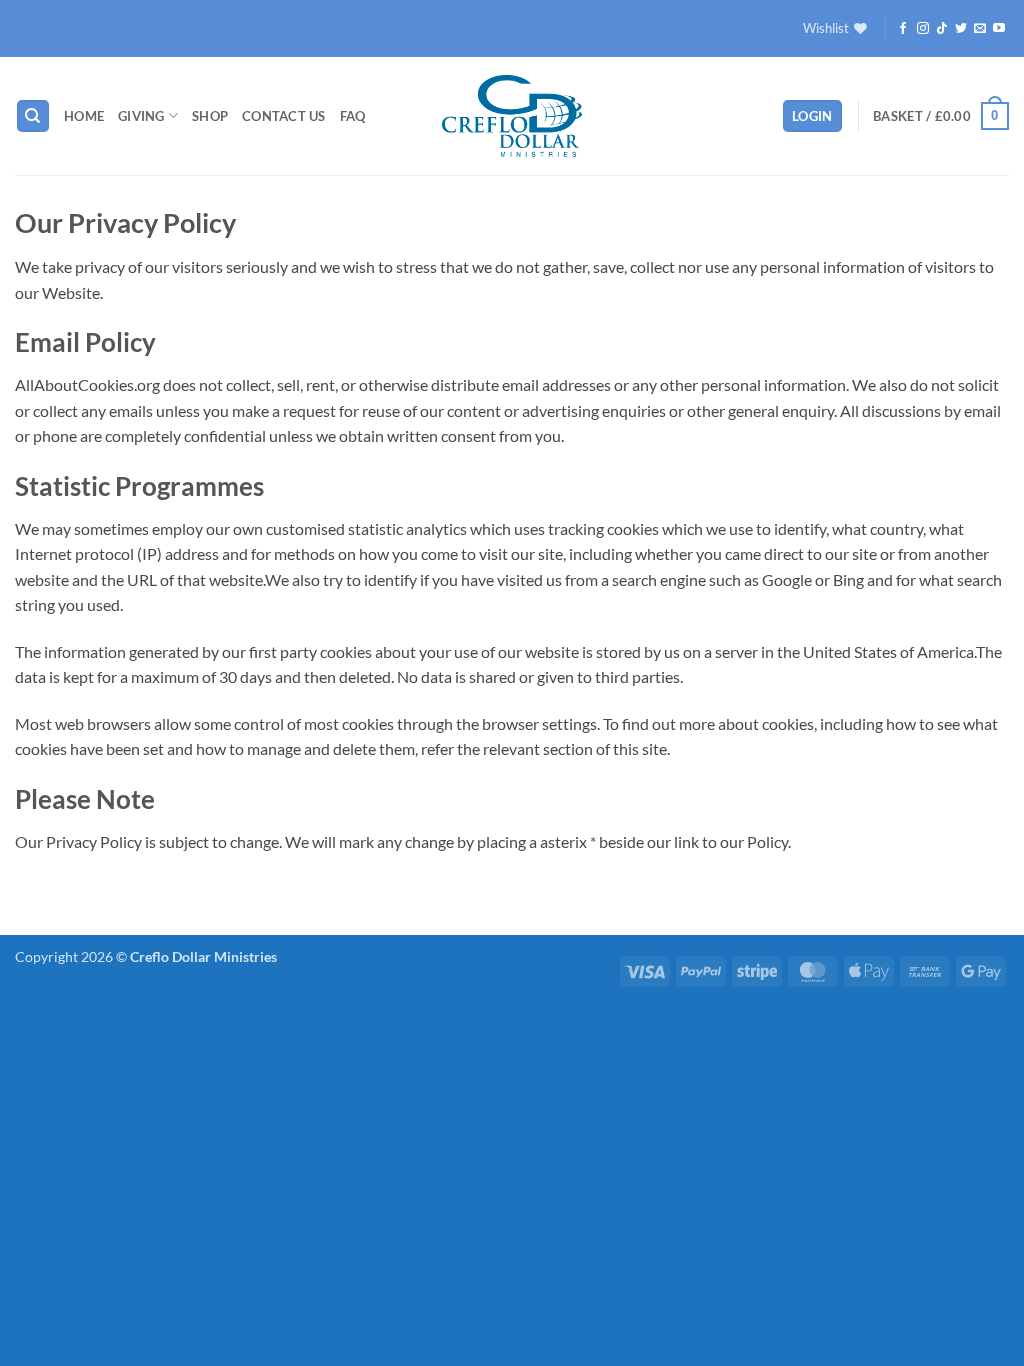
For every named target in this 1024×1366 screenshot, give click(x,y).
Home (84, 116)
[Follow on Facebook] (903, 29)
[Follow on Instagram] (923, 29)
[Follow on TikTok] (942, 29)
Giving (141, 116)
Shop (210, 116)
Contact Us (284, 116)
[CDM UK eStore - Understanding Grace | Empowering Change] (512, 116)
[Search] (33, 116)
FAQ (353, 116)
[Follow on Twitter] (961, 29)
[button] (812, 116)
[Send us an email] (980, 29)
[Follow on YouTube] (999, 29)
